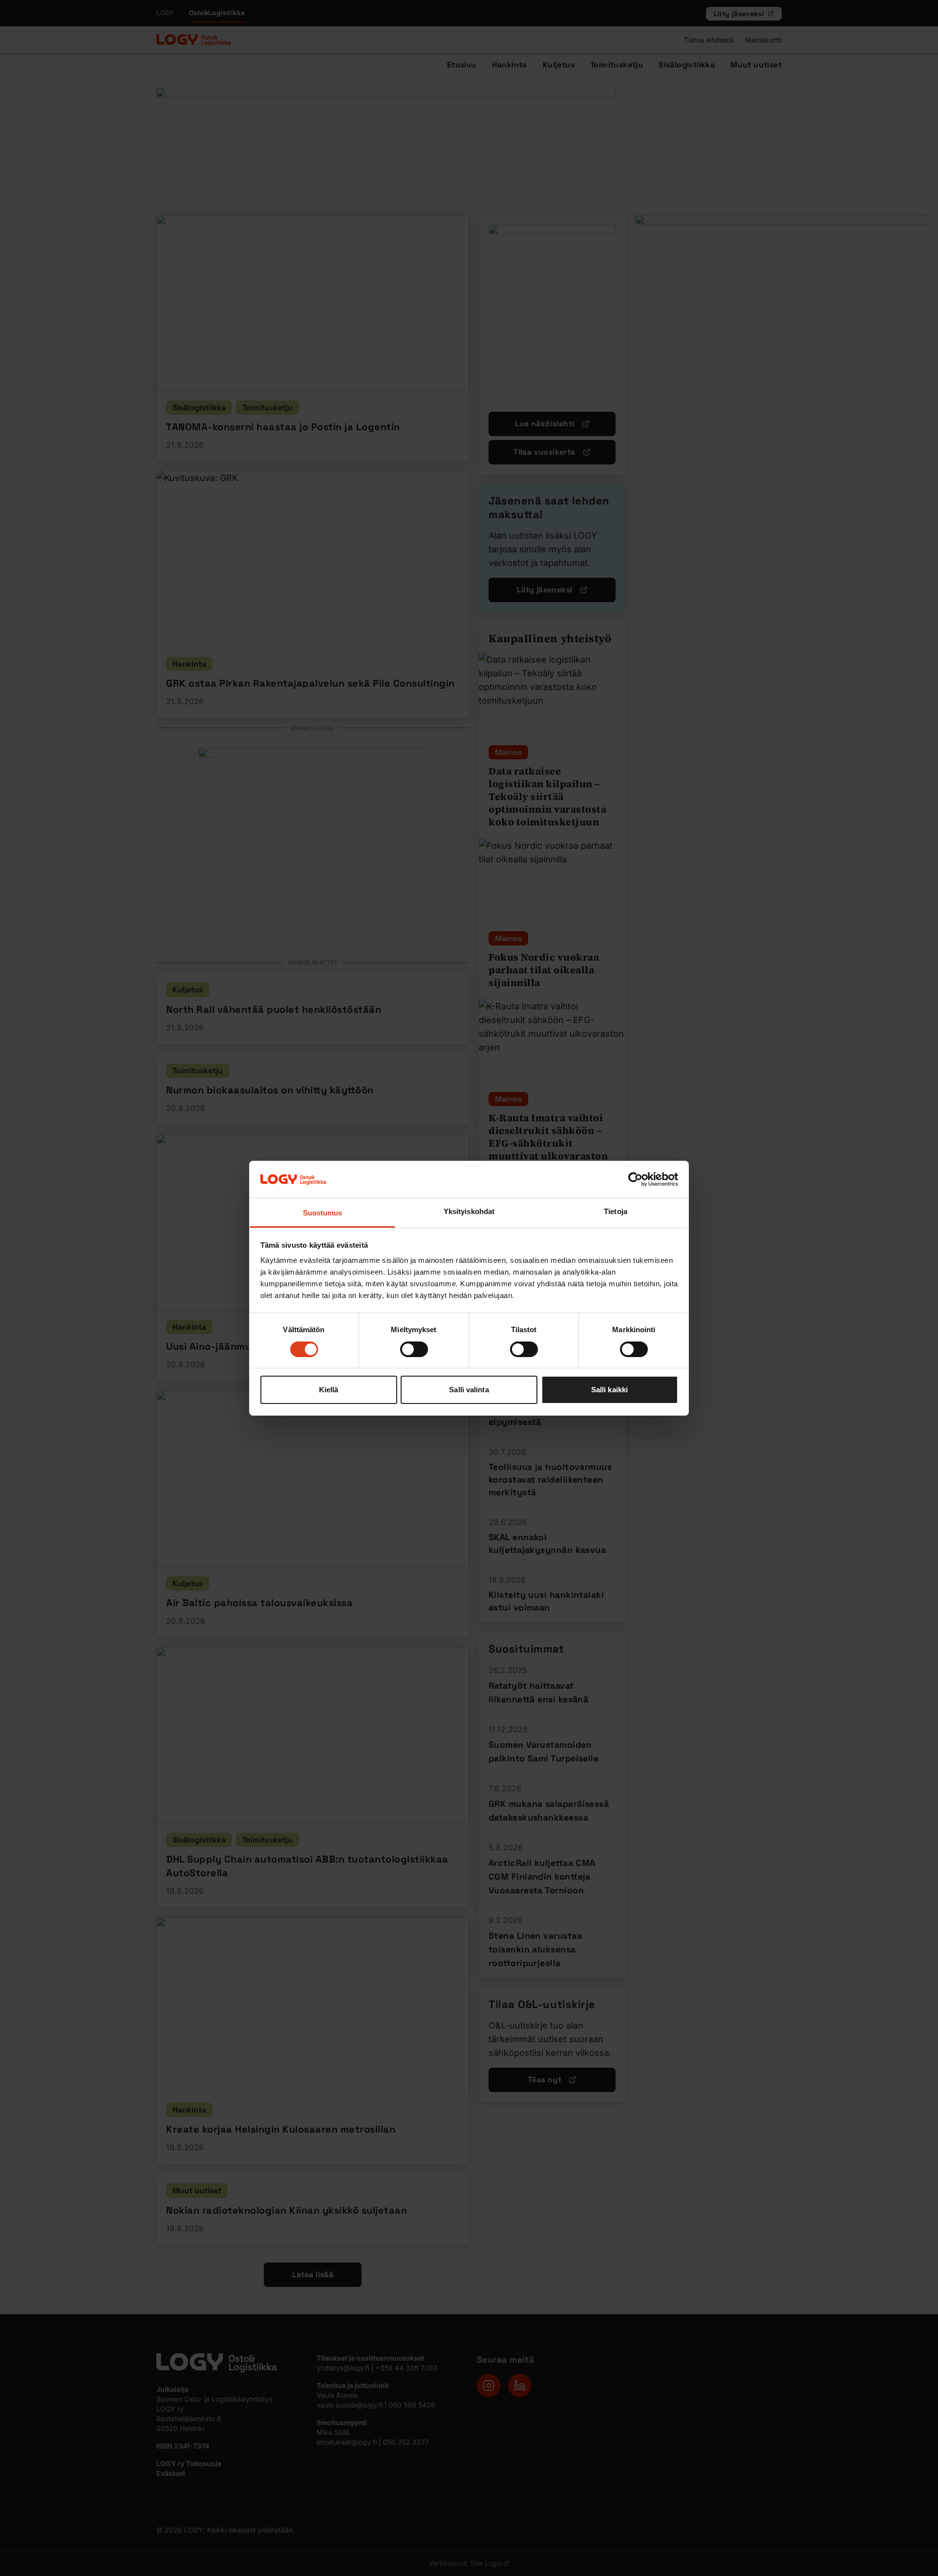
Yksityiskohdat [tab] (469, 1211)
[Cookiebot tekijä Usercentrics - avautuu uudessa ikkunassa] (635, 1179)
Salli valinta (469, 1390)
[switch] (414, 1349)
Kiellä (329, 1390)
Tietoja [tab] (616, 1211)
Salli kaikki (609, 1390)
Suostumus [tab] (323, 1213)
